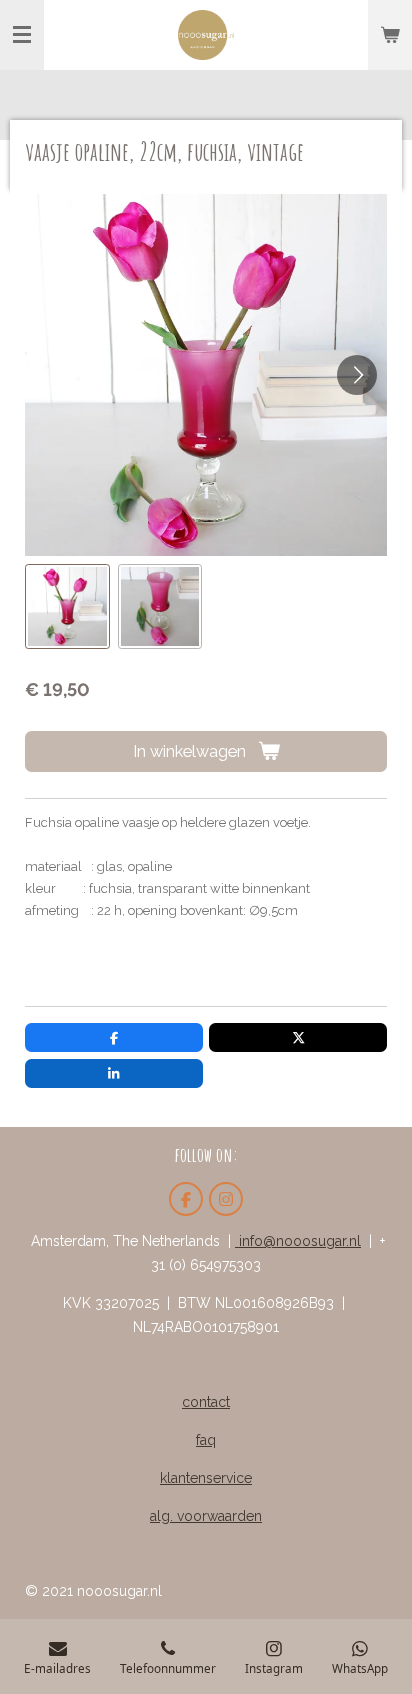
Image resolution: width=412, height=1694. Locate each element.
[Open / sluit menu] (22, 35)
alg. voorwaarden (206, 1516)
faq (206, 1440)
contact (206, 1402)
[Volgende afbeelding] (357, 375)
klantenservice (206, 1478)
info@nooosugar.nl (298, 1241)
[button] (67, 606)
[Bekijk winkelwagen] (390, 35)
